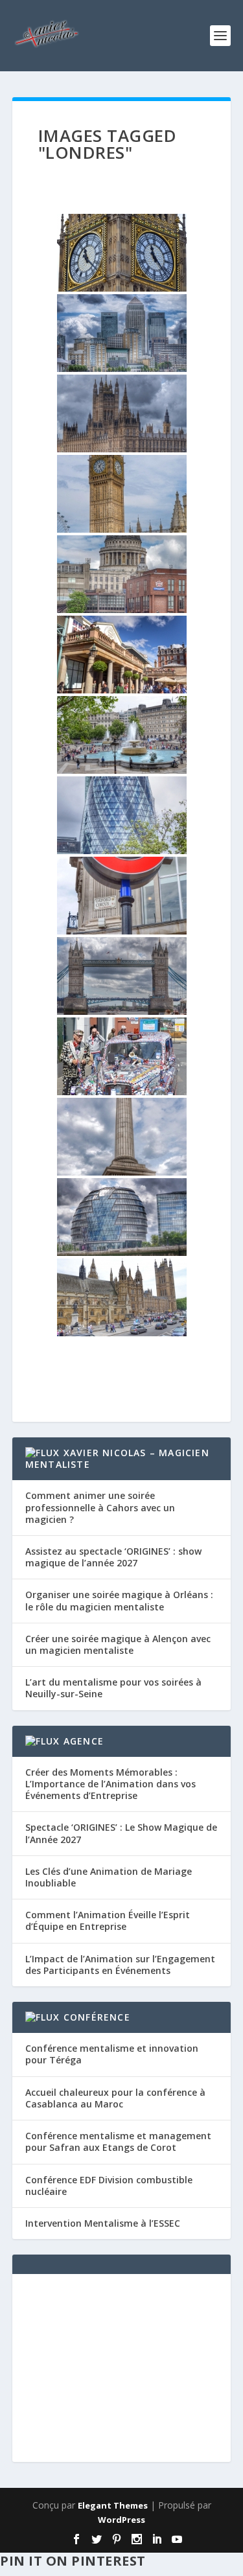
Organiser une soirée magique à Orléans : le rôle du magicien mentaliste (119, 1600)
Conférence (97, 2017)
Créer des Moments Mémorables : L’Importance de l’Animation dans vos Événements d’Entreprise (110, 1784)
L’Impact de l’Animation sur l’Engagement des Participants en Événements (120, 1965)
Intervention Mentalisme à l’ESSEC (103, 2223)
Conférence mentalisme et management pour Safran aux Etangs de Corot (118, 2141)
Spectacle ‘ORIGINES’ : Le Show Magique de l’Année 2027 (121, 1833)
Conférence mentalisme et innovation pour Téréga (112, 2054)
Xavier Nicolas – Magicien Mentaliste (117, 1458)
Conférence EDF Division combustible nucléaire (109, 2186)
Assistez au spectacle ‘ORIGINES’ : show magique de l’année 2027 (113, 1557)
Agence (84, 1741)
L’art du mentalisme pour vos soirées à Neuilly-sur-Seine (113, 1688)
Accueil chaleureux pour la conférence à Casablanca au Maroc (115, 2098)
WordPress (121, 2520)
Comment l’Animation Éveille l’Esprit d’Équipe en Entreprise (108, 1920)
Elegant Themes (113, 2505)
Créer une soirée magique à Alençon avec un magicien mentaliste (118, 1644)
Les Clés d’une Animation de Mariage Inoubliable (109, 1877)
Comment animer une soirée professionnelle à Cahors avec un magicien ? (100, 1507)
